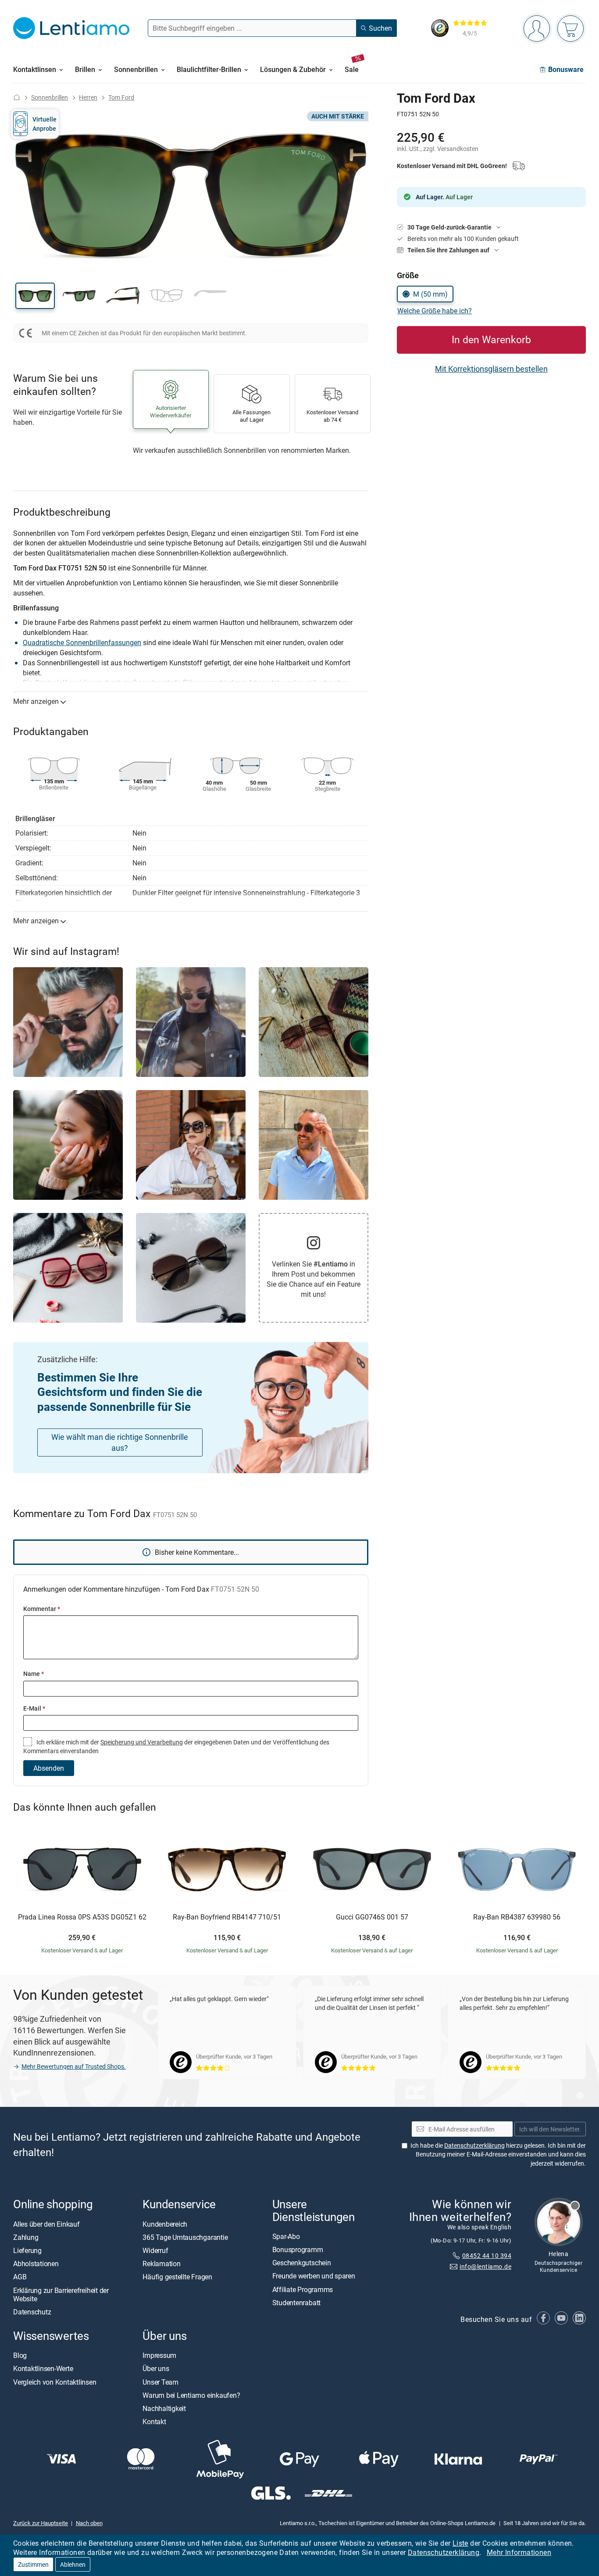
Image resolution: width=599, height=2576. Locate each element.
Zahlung (26, 2237)
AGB (20, 2277)
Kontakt (154, 2422)
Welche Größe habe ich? (435, 311)
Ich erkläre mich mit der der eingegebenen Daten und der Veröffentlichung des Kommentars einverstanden (176, 1746)
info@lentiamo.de (485, 2266)
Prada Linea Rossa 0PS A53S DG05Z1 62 (82, 1917)
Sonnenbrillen (50, 97)
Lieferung (27, 2250)
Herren (88, 97)
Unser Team (160, 2382)
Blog (20, 2355)
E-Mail (34, 1708)
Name (34, 1674)
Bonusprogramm (298, 2250)
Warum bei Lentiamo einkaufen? (191, 2395)
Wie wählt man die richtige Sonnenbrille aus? (120, 1442)
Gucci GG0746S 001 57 (372, 1917)
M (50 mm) (430, 294)
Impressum (159, 2355)
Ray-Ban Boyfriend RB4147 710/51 (227, 1917)
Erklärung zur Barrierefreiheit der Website (61, 2294)
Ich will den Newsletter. (550, 2129)
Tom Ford (121, 97)
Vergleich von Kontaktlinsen (55, 2382)
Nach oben (89, 2523)
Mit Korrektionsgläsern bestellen (491, 369)
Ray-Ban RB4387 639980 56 (517, 1917)
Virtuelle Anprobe (45, 124)
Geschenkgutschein (302, 2263)
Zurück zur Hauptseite (41, 2523)
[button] (35, 296)
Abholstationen (36, 2264)
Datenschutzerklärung (444, 2552)
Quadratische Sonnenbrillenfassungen (82, 642)
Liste (460, 2543)
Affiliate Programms (303, 2289)
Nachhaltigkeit (164, 2408)
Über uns (156, 2369)
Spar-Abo (286, 2236)
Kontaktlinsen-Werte (43, 2369)
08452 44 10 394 (487, 2255)
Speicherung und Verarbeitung (142, 1742)
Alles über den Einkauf (46, 2224)
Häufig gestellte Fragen (177, 2277)
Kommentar (42, 1609)
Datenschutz (32, 2312)
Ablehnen (73, 2564)
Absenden (49, 1768)
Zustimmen (33, 2564)
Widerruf (155, 2250)
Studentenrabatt (296, 2303)
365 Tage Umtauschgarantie (185, 2237)
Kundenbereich (165, 2224)
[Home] (17, 97)
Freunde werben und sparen (314, 2276)
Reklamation (161, 2264)
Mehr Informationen (519, 2552)
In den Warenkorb (491, 339)
